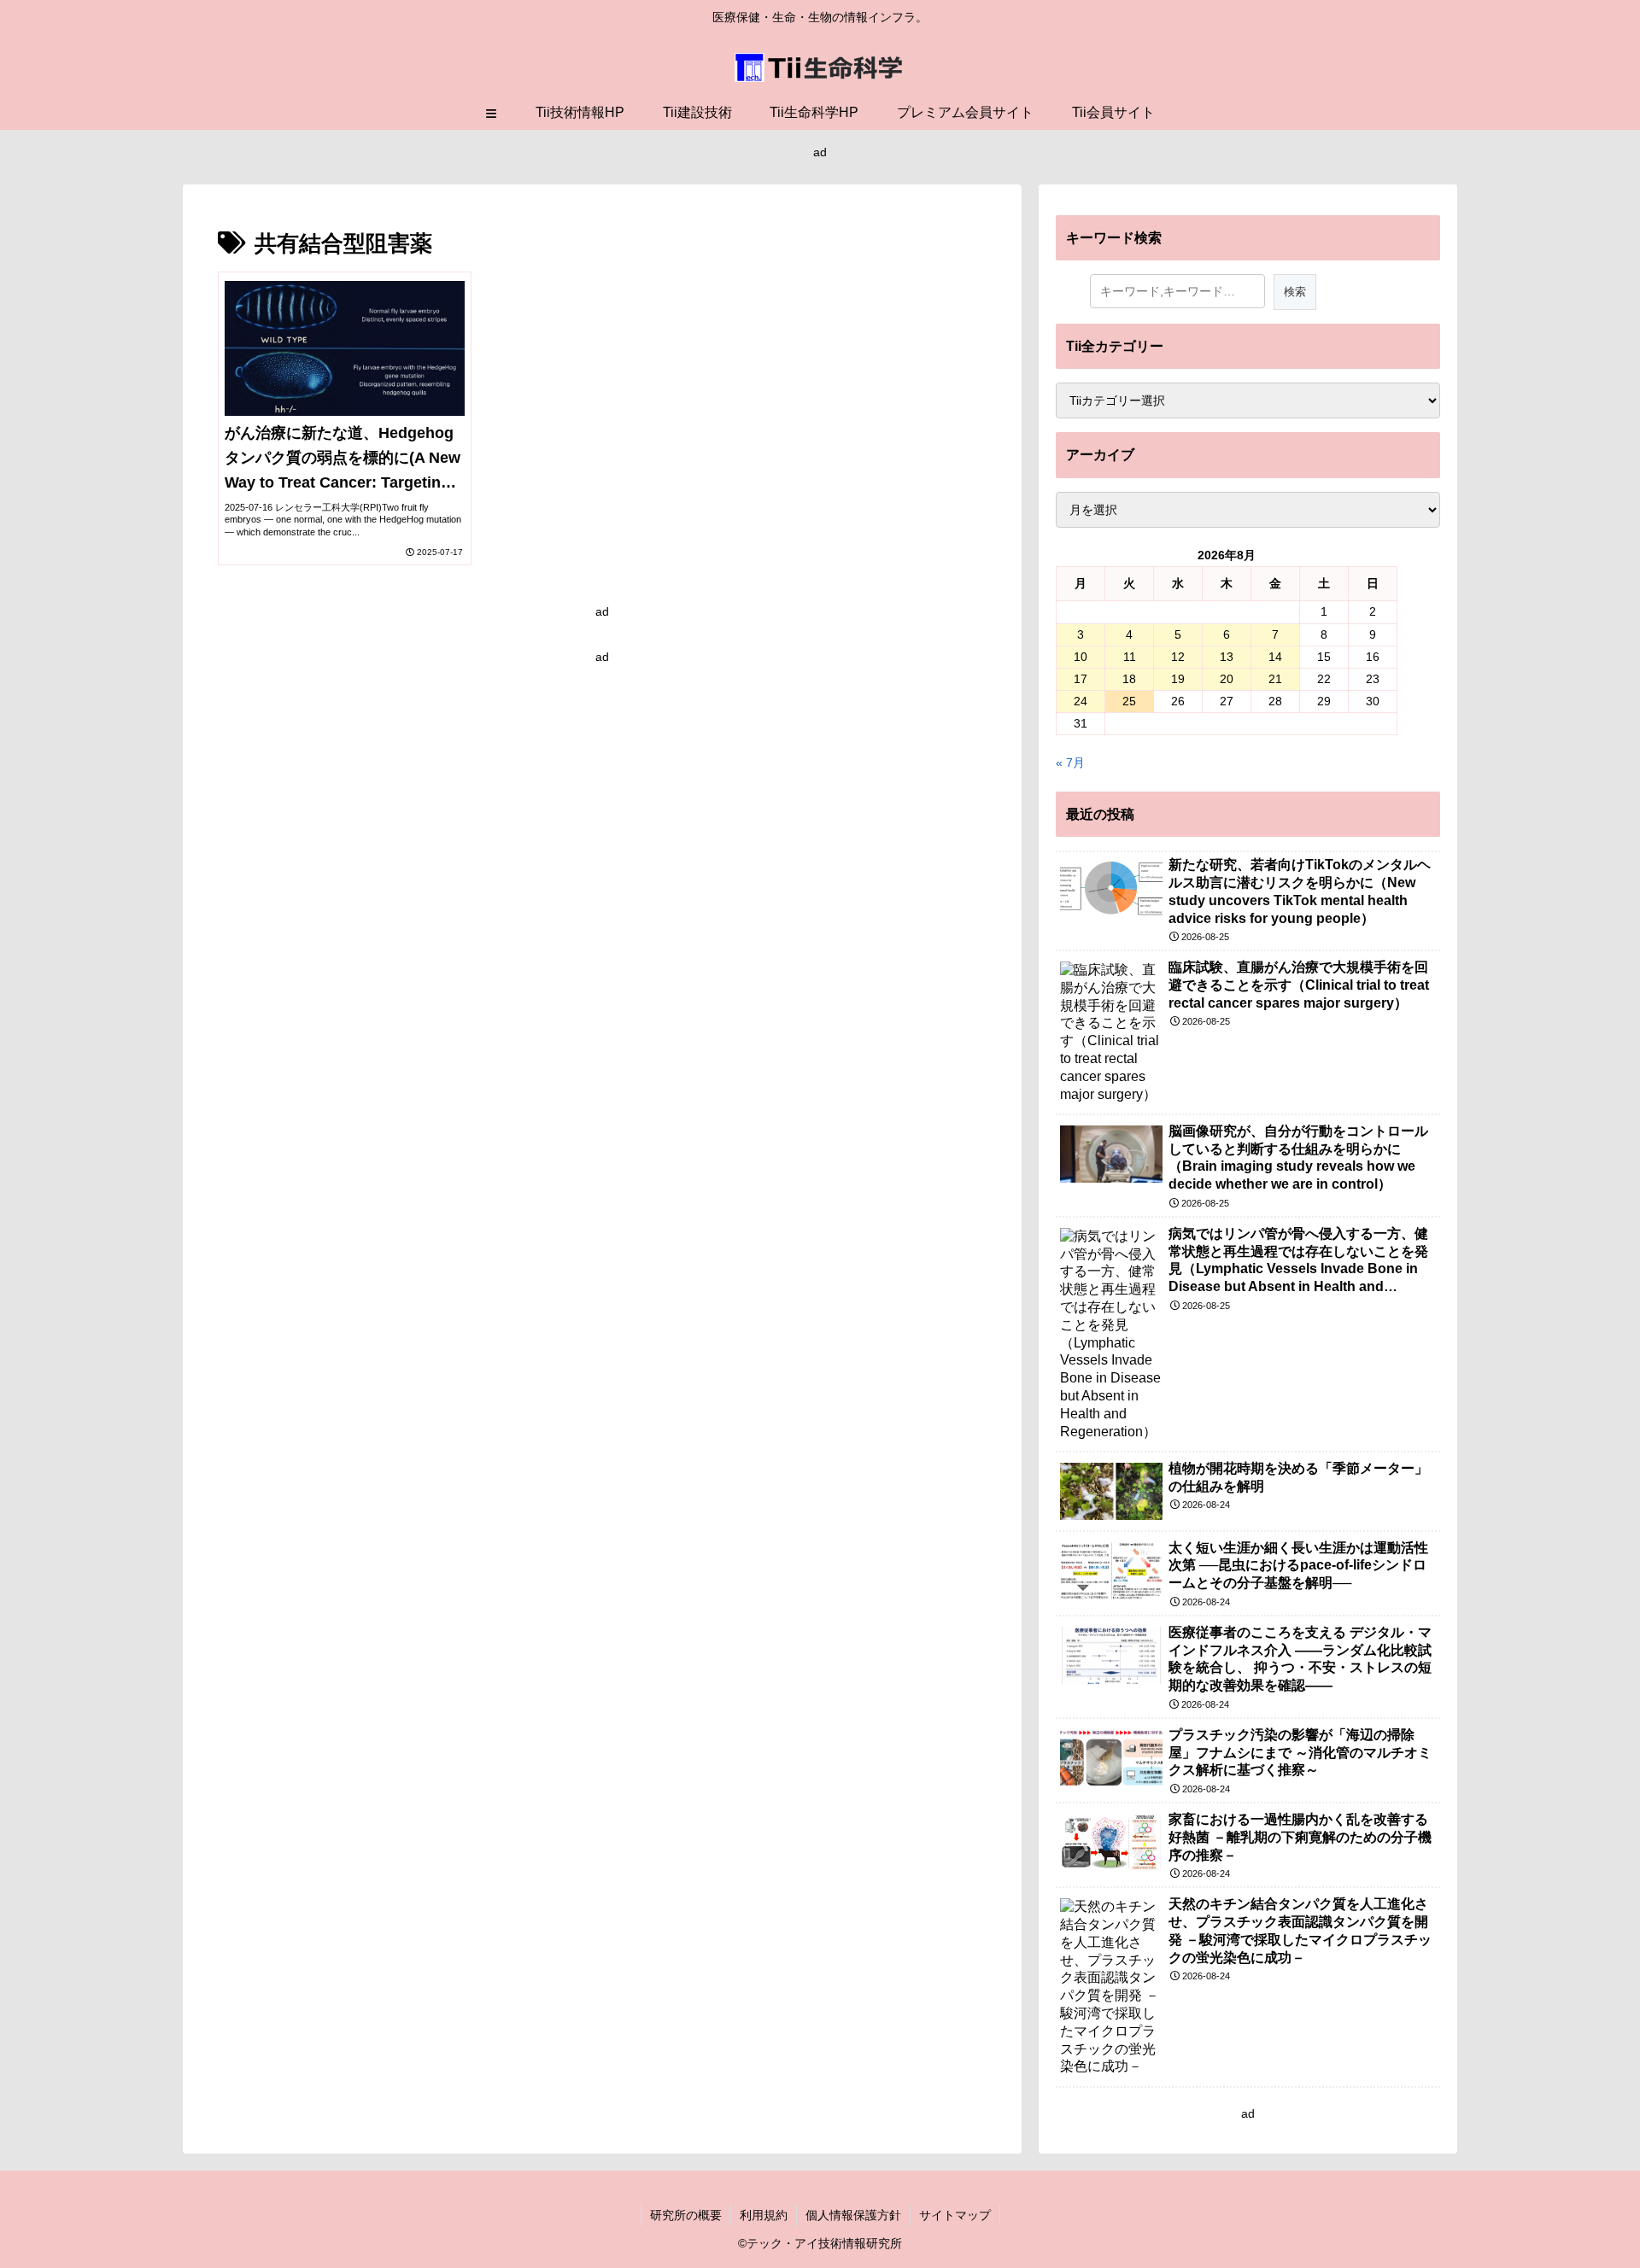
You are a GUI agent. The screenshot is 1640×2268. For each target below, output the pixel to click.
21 (1275, 679)
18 (1129, 679)
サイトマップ (955, 2215)
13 (1227, 657)
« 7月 (1070, 763)
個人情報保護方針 (853, 2215)
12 (1178, 657)
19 (1178, 679)
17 (1081, 679)
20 (1227, 679)
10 (1081, 657)
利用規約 (764, 2215)
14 (1275, 657)
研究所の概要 (686, 2215)
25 (1129, 701)
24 (1081, 701)
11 (1130, 657)
